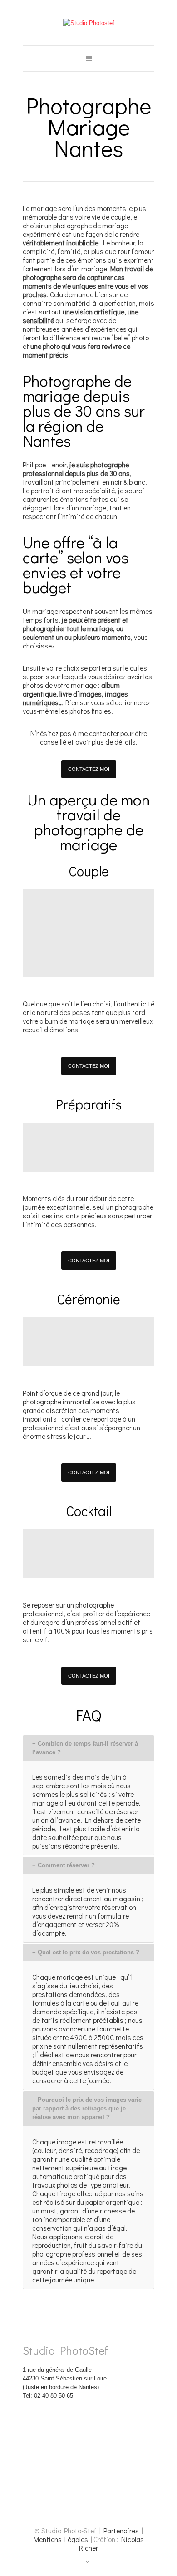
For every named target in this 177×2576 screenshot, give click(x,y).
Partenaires (121, 2531)
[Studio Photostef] (89, 23)
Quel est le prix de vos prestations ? (86, 1952)
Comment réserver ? (64, 1865)
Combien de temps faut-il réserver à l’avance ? (85, 1748)
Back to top (88, 2562)
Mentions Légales (61, 2539)
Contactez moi (89, 769)
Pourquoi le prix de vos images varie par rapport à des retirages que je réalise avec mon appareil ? (87, 2108)
